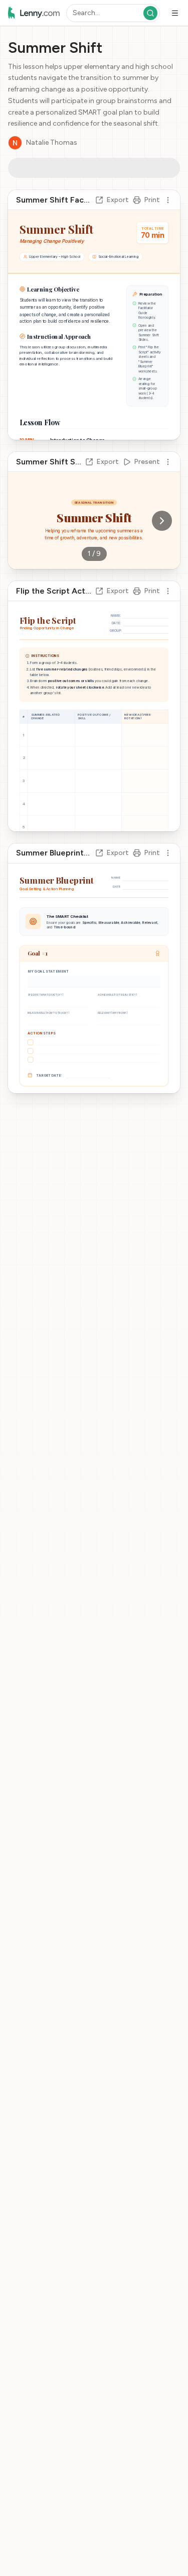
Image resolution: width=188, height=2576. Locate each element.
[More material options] (168, 199)
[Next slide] (162, 520)
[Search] (150, 13)
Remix (36, 167)
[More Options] (62, 167)
